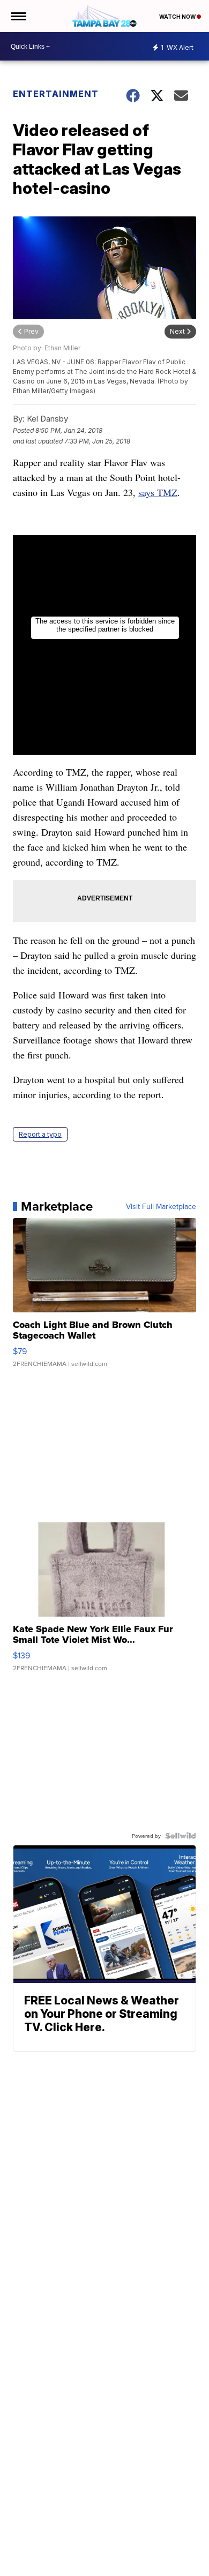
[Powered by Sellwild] (181, 1836)
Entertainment (56, 94)
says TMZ (158, 492)
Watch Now (178, 17)
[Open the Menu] (18, 16)
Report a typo (40, 1134)
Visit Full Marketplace (161, 1206)
